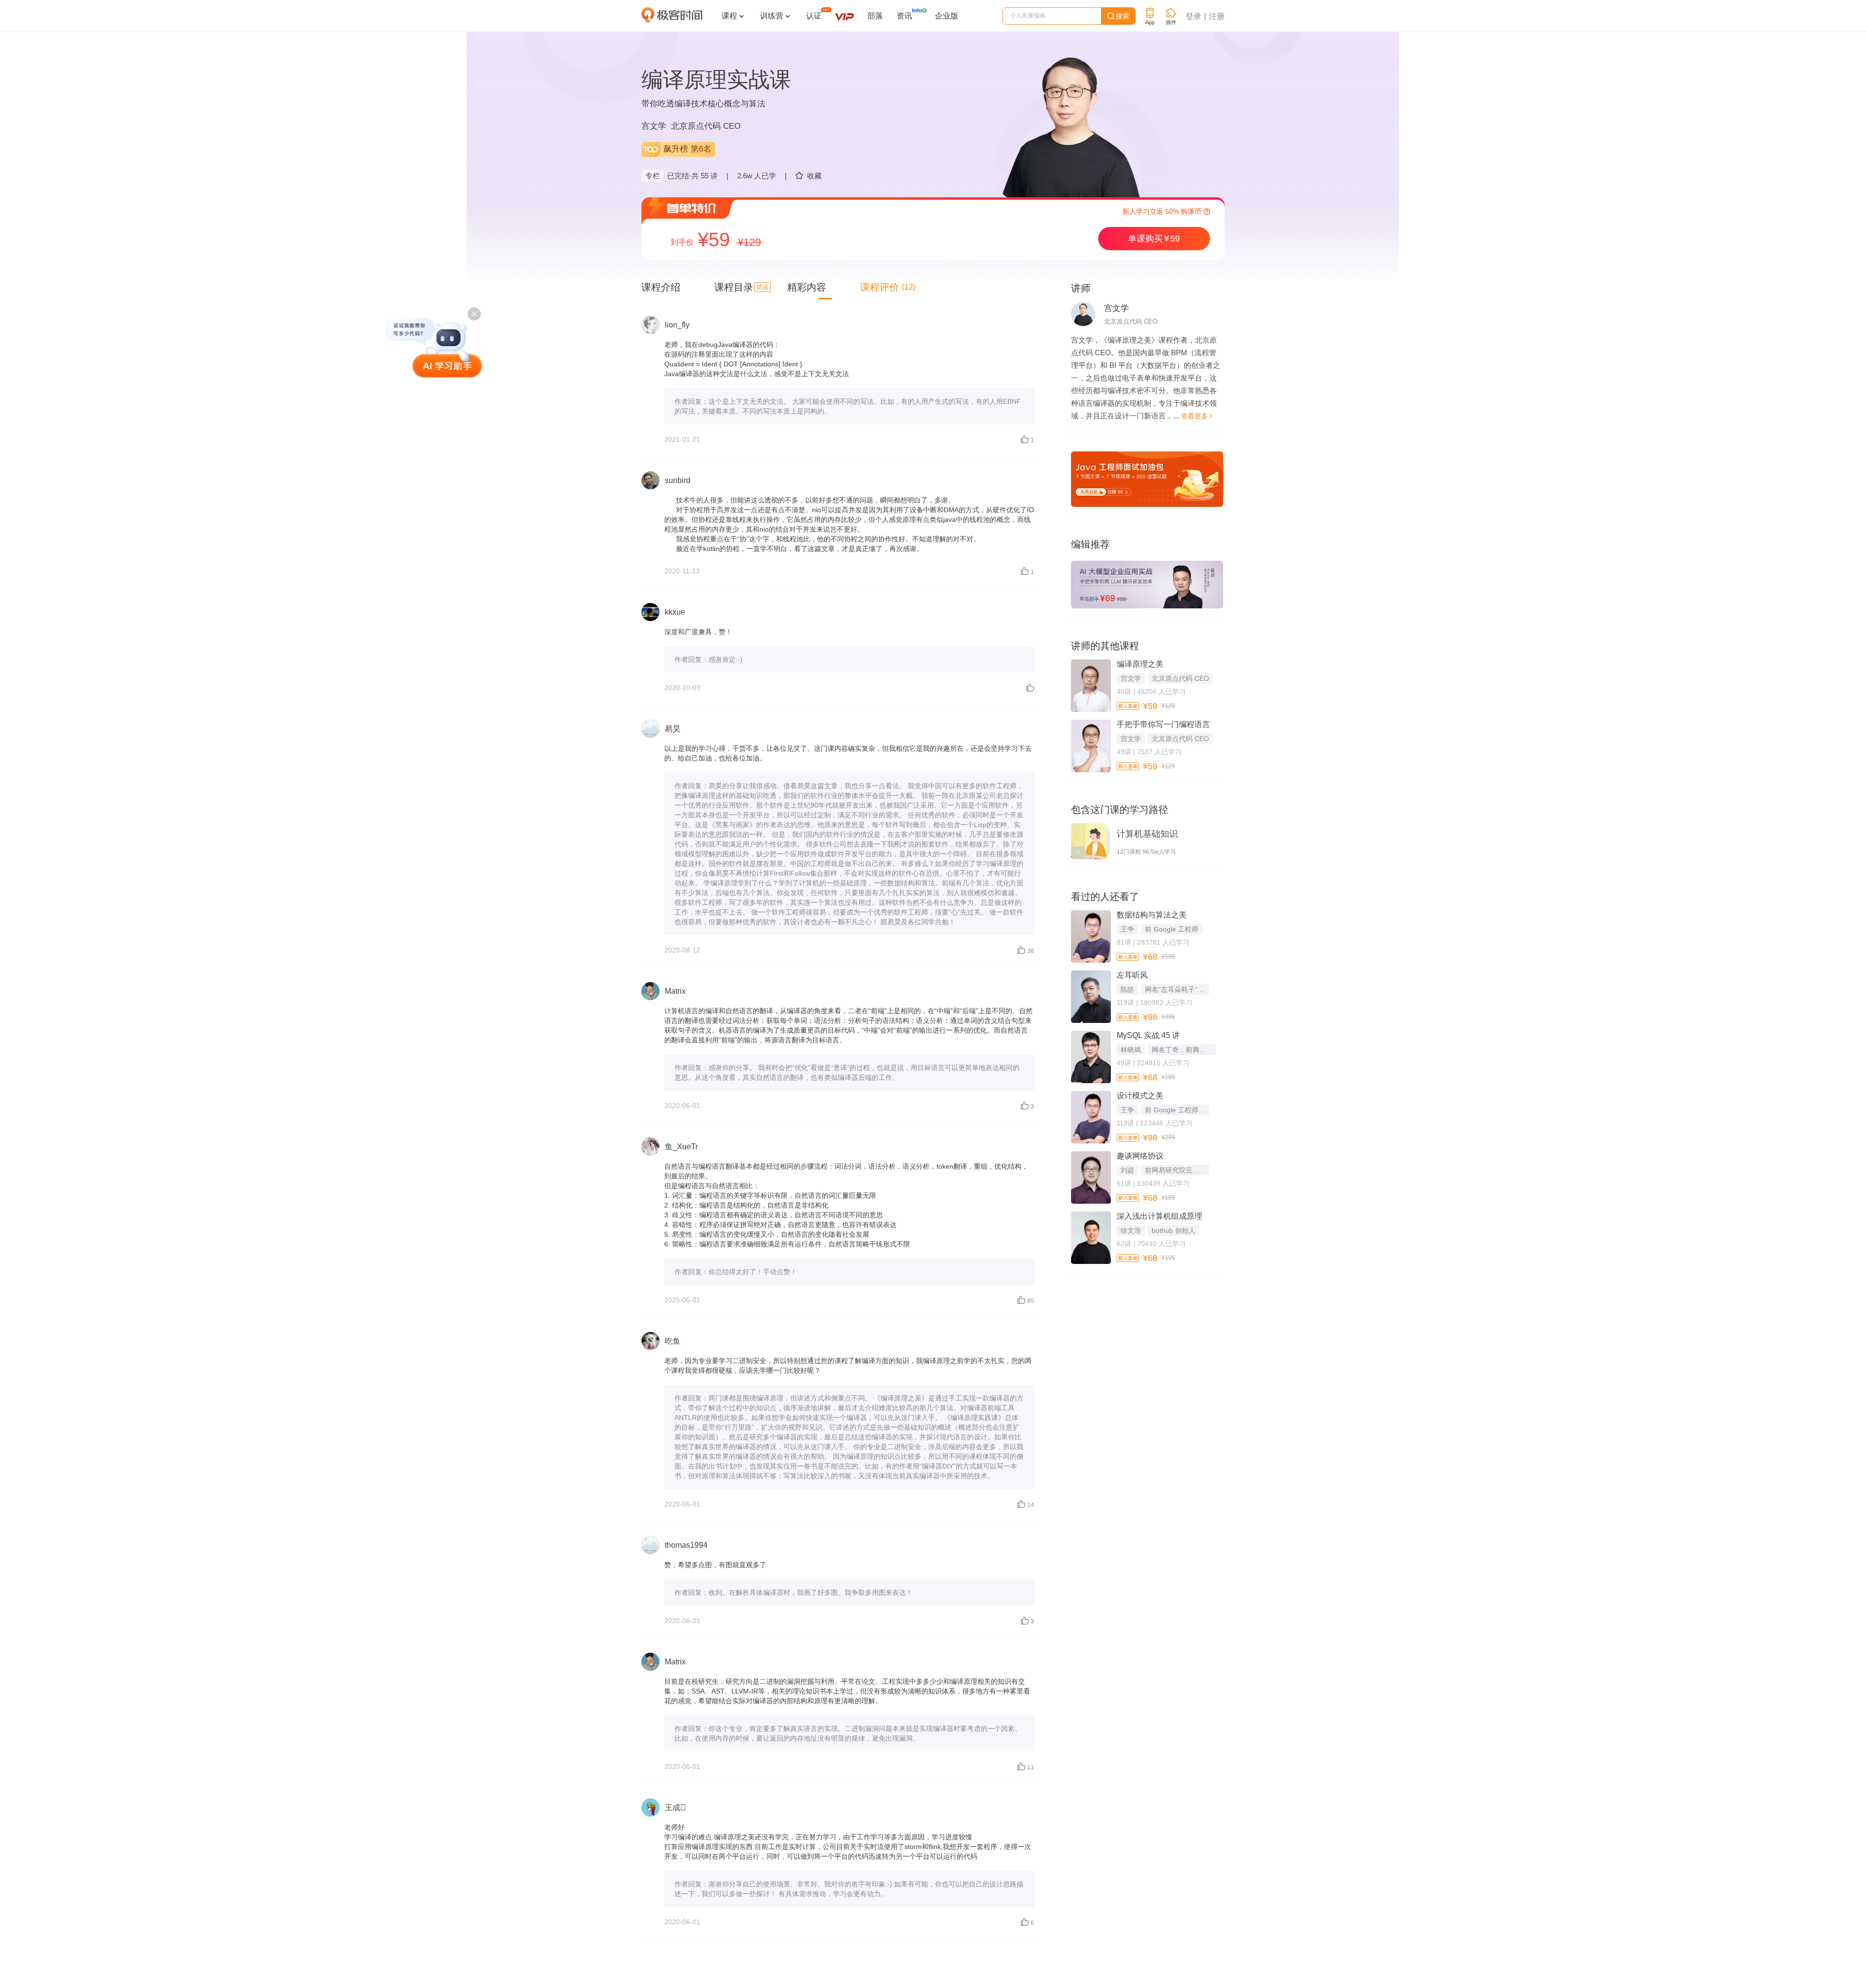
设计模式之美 (1140, 1096)
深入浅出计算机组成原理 (1159, 1216)
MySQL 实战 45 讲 (1148, 1035)
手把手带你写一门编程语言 (1163, 724)
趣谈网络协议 (1140, 1156)
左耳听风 (1132, 975)
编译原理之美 (1140, 664)
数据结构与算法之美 (1152, 915)
